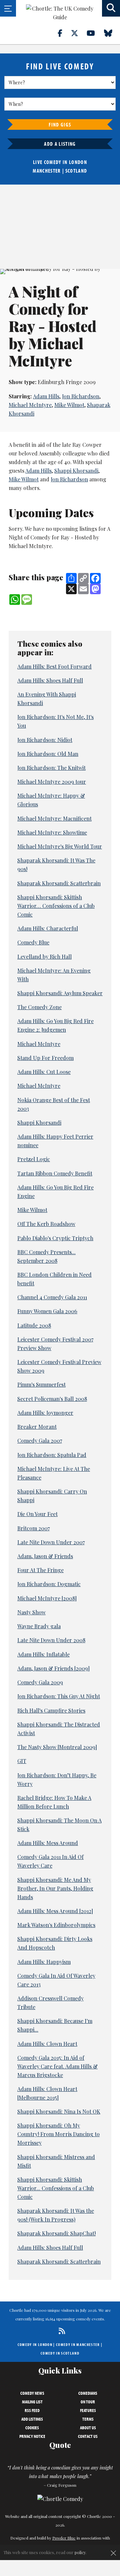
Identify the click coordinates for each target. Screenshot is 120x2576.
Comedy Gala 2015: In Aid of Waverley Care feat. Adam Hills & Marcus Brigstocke (57, 2066)
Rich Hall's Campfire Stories (51, 1710)
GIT (22, 1761)
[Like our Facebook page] (64, 33)
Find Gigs (60, 124)
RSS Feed (32, 2410)
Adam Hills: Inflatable (43, 1654)
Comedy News (32, 2393)
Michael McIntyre (30, 405)
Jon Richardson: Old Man (48, 754)
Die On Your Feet (37, 1514)
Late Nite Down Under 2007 (51, 1542)
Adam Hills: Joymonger (45, 1413)
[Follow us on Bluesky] (112, 33)
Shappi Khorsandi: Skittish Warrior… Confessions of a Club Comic (56, 906)
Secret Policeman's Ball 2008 (52, 1399)
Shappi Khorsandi (76, 471)
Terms (88, 2419)
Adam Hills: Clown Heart (47, 2044)
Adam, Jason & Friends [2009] (53, 1668)
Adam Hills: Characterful (48, 928)
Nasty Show (31, 1612)
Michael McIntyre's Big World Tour (60, 846)
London (78, 162)
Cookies (32, 2428)
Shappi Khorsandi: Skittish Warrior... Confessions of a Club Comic (56, 2188)
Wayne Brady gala (39, 1626)
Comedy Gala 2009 (40, 1682)
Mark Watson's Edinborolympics (56, 1925)
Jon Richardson (81, 396)
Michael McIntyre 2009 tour (52, 782)
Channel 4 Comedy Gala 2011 (52, 1297)
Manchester (47, 171)
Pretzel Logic (34, 1159)
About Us (88, 2428)
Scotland (76, 171)
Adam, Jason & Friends (45, 1556)
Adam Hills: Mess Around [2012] (55, 1911)
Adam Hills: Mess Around (48, 1843)
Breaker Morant (37, 1427)
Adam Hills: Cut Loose (44, 1072)
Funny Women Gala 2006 (47, 1311)
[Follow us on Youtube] (95, 33)
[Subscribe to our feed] (60, 2331)
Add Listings (32, 2419)
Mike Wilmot (69, 405)
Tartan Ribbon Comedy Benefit (55, 1173)
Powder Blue (64, 2538)
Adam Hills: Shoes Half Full (50, 680)
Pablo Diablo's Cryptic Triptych (55, 1238)
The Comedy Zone (39, 1007)
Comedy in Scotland (60, 2353)
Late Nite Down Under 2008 (51, 1640)
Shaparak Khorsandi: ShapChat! (56, 2233)
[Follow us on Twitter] (78, 33)
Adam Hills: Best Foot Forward (54, 666)
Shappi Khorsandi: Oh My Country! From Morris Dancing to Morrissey (58, 2134)
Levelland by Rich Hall (44, 957)
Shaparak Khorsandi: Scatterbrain (59, 883)
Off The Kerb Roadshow (46, 1224)
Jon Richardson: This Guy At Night (59, 1696)
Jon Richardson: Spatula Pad (52, 1455)
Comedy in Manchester (78, 2344)
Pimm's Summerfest (41, 1384)
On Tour (88, 2402)
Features (88, 2410)
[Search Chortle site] (111, 8)
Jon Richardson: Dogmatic (49, 1584)
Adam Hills (46, 396)
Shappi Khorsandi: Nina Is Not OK (59, 2111)
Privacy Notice (32, 2436)
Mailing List (32, 2402)
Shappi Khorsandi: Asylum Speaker (60, 993)
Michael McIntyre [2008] (47, 1598)
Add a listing (60, 144)
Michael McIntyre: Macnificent (54, 818)
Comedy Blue (33, 942)
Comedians (88, 2393)
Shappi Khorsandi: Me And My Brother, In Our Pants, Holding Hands (55, 1888)
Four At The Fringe (40, 1570)
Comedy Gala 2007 (40, 1441)
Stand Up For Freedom (45, 1058)
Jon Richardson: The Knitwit (51, 768)
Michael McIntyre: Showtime (52, 832)
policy (80, 2552)
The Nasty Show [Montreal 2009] (57, 1747)
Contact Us (88, 2436)
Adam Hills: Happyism (44, 1962)
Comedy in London (35, 2344)
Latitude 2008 (34, 1325)
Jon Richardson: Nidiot (45, 740)
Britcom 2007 (33, 1528)
